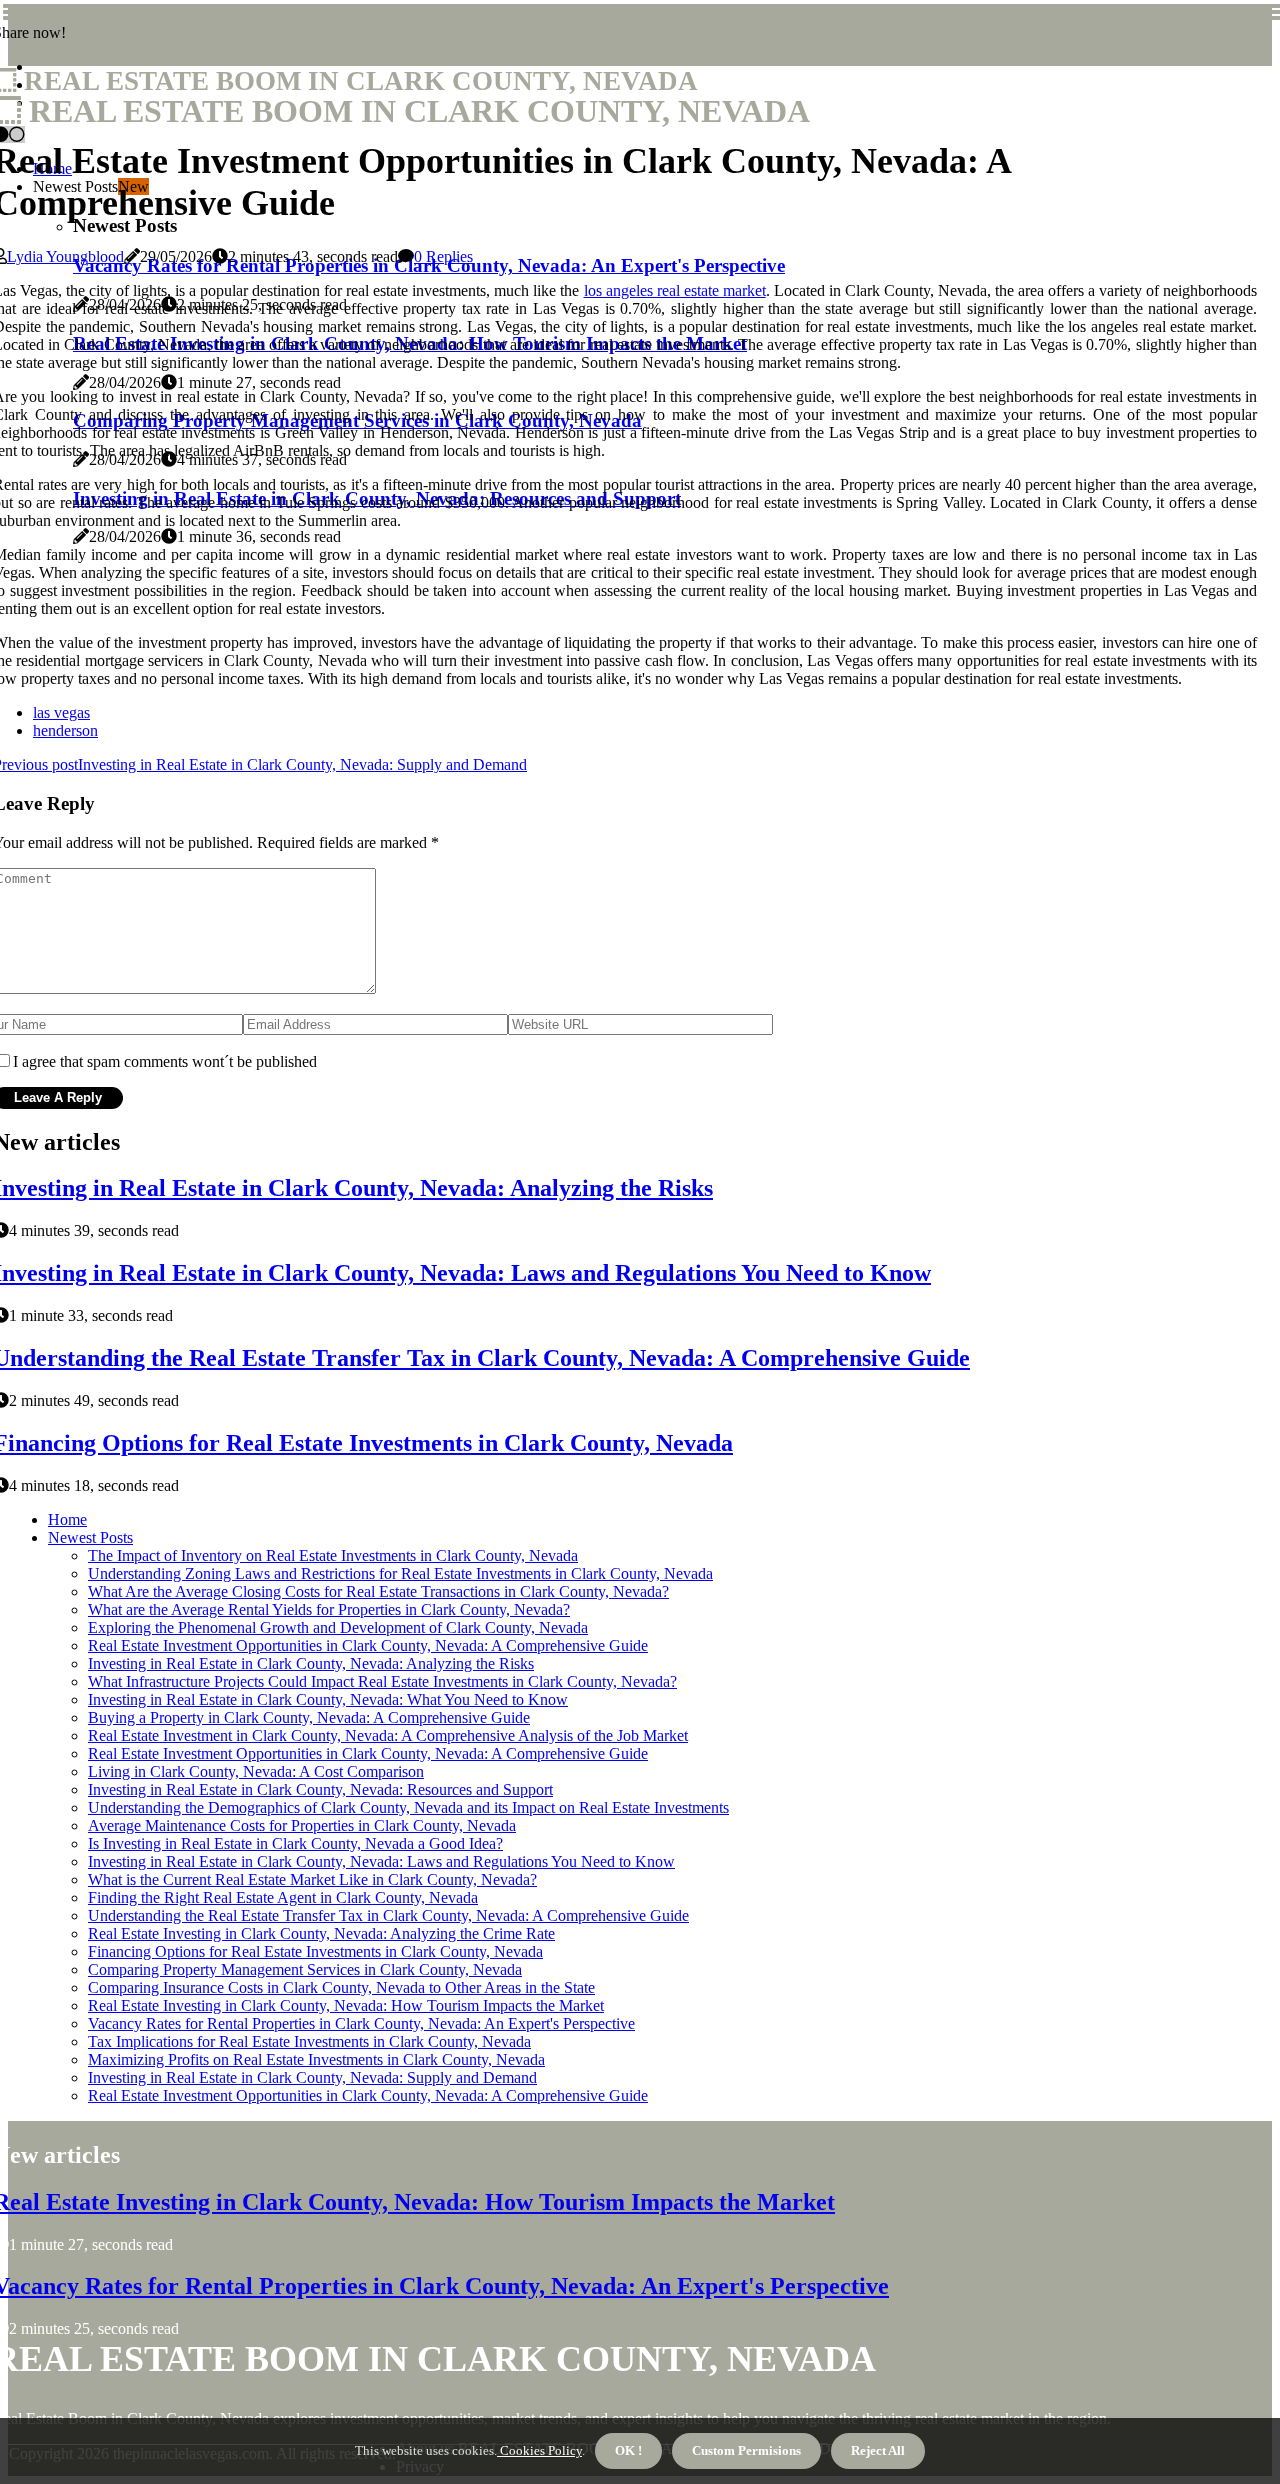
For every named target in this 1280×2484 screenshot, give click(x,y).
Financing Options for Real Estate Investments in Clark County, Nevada (315, 1951)
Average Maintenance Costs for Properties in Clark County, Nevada (302, 1825)
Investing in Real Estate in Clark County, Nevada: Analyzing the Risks (311, 1663)
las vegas (61, 712)
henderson (65, 730)
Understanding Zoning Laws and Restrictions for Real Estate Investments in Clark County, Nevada (400, 1573)
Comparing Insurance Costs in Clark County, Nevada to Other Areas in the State (341, 1987)
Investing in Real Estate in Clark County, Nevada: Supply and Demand (312, 2077)
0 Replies (443, 256)
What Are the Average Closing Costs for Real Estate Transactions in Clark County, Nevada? (378, 1591)
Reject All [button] (878, 2450)
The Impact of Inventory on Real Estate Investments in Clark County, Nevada (333, 1555)
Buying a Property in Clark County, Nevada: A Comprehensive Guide (309, 1717)
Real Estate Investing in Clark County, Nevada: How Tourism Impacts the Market (346, 2005)
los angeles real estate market (675, 290)
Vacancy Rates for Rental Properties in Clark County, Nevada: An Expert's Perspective (361, 2023)
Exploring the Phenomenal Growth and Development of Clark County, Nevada (338, 1627)
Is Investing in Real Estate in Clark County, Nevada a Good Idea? (295, 1843)
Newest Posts (90, 1537)
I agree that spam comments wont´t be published (165, 1061)
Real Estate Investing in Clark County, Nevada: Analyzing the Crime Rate (321, 1933)
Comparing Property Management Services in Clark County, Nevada (305, 1969)
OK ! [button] (628, 2450)
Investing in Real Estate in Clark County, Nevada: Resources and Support (320, 1789)
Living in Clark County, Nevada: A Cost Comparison (256, 1771)
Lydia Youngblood (65, 256)
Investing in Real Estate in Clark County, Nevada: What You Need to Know (328, 1699)
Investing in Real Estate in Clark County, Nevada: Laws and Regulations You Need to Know (381, 1861)
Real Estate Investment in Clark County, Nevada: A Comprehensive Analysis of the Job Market (388, 1735)
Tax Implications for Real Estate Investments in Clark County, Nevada (309, 2041)
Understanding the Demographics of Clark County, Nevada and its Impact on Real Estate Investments (408, 1807)
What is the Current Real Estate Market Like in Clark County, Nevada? (312, 1879)
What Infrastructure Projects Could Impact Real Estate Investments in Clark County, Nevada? (382, 1681)
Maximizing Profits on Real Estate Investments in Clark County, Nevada (316, 2059)
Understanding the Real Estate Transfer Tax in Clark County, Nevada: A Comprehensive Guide (388, 1915)
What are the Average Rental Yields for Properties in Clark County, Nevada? (329, 1609)
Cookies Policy (539, 2450)
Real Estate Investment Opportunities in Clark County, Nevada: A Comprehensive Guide (368, 1645)
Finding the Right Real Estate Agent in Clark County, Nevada (283, 1897)
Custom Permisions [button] (746, 2450)
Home (67, 1519)
